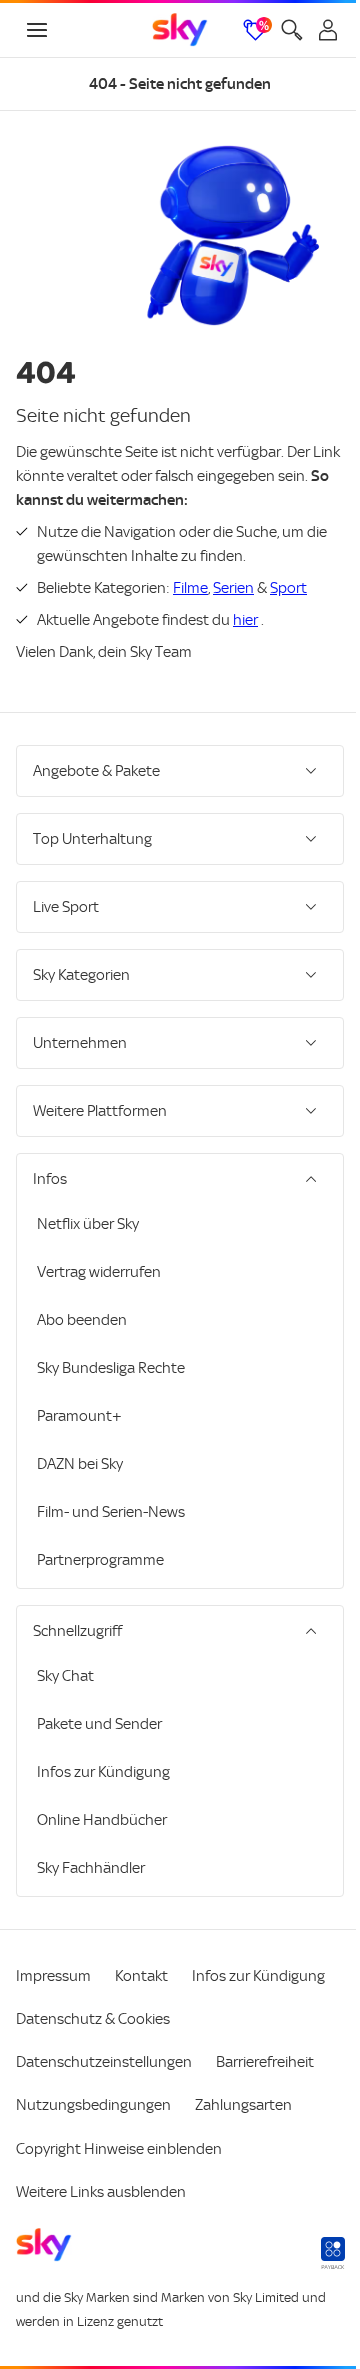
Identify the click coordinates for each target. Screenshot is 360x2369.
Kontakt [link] (141, 1976)
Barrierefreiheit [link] (265, 2062)
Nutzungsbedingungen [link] (93, 2105)
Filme (190, 588)
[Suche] (292, 30)
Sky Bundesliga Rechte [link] (111, 1368)
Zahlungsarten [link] (243, 2105)
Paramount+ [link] (79, 1416)
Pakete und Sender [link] (99, 1724)
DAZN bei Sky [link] (80, 1464)
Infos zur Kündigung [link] (103, 1772)
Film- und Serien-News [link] (111, 1512)
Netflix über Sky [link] (88, 1224)
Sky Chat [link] (65, 1676)
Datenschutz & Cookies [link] (93, 2019)
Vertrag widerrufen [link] (99, 1272)
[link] (180, 30)
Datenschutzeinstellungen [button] (104, 2062)
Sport (288, 588)
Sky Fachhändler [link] (91, 1868)
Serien (233, 588)
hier (245, 620)
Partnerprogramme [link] (100, 1560)
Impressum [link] (53, 1976)
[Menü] (37, 30)
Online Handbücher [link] (102, 1820)
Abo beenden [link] (82, 1320)
